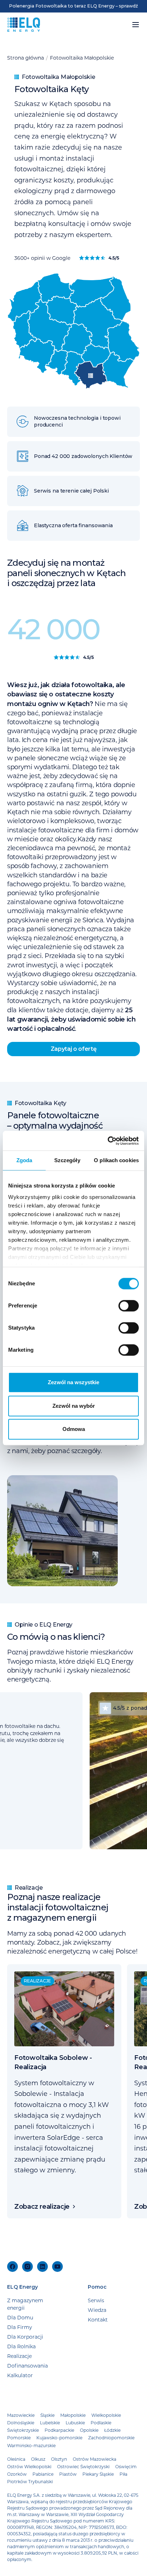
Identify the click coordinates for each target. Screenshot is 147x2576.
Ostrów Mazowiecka (95, 2459)
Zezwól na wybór (74, 1406)
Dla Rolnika (21, 2346)
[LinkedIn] (42, 2267)
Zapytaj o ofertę (74, 1049)
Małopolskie (73, 2415)
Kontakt (98, 2320)
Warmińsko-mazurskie (31, 2445)
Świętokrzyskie (23, 2430)
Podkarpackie (59, 2430)
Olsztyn (59, 2459)
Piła (123, 2474)
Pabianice (43, 2474)
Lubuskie (75, 2423)
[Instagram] (27, 2267)
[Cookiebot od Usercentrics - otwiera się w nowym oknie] (108, 1141)
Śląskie (47, 2415)
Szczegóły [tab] (67, 1160)
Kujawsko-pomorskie (59, 2438)
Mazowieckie (21, 2415)
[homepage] (24, 25)
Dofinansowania (27, 2366)
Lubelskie (50, 2423)
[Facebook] (12, 2267)
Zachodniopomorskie (111, 2438)
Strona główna (26, 58)
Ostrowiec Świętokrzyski (83, 2466)
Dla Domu (20, 2317)
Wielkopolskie (106, 2415)
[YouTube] (57, 2267)
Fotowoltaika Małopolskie (82, 58)
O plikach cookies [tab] (116, 1160)
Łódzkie (112, 2430)
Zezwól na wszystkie (73, 1382)
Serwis (96, 2300)
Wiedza (97, 2310)
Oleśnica (16, 2459)
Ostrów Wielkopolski (29, 2466)
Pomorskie (19, 2438)
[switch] (129, 1306)
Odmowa (74, 1429)
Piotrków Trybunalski (30, 2481)
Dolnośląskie (21, 2423)
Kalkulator (20, 2375)
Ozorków (17, 2474)
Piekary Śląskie (98, 2474)
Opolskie (89, 2430)
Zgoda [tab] (24, 1160)
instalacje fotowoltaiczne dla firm (58, 830)
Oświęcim (126, 2466)
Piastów (68, 2474)
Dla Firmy (20, 2327)
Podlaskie (101, 2423)
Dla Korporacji (25, 2337)
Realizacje (19, 2356)
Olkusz (38, 2459)
